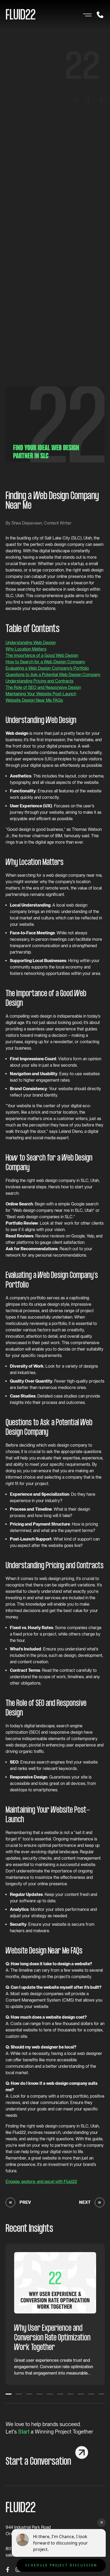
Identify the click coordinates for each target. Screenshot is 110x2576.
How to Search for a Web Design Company (45, 662)
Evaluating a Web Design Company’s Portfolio (47, 668)
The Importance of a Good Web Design (42, 655)
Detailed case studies (57, 1396)
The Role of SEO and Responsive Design (43, 687)
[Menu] (86, 15)
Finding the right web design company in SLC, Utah (52, 1180)
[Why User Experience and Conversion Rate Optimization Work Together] (55, 2283)
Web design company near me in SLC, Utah (53, 1210)
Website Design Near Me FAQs (34, 700)
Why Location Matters (26, 649)
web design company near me (74, 875)
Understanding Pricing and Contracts (40, 681)
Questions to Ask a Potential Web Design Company (53, 675)
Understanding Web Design (31, 643)
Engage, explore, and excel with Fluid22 (41, 2182)
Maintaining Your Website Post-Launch (41, 694)
